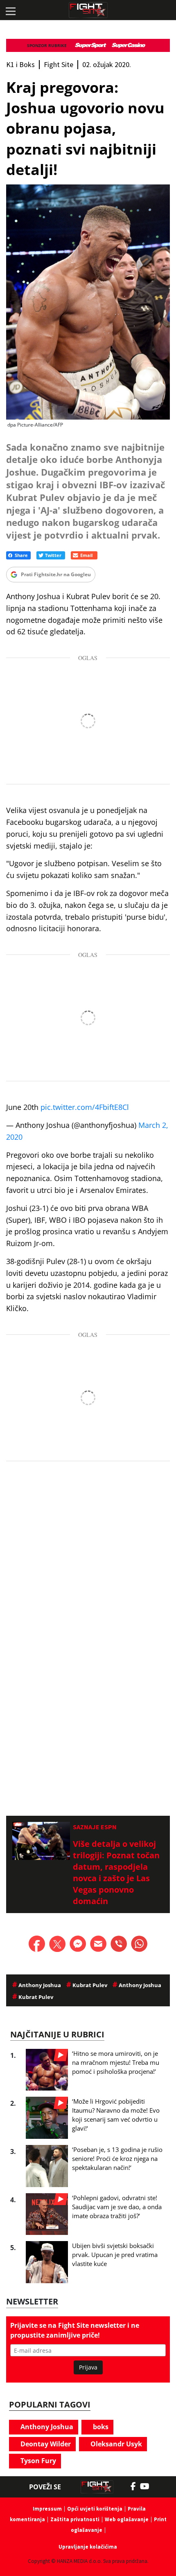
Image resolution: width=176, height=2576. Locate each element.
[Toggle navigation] (10, 10)
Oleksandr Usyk (115, 2444)
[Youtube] (149, 2486)
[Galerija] (88, 302)
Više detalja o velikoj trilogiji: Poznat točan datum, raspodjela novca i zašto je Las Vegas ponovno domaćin (116, 1872)
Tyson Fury (37, 2461)
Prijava (88, 2367)
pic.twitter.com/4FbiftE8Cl (85, 1107)
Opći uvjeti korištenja (95, 2509)
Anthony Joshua (46, 2427)
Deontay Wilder (45, 2444)
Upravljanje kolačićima (88, 2547)
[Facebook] (135, 2486)
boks (100, 2427)
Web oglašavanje (127, 2519)
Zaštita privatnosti (75, 2519)
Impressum (47, 2509)
